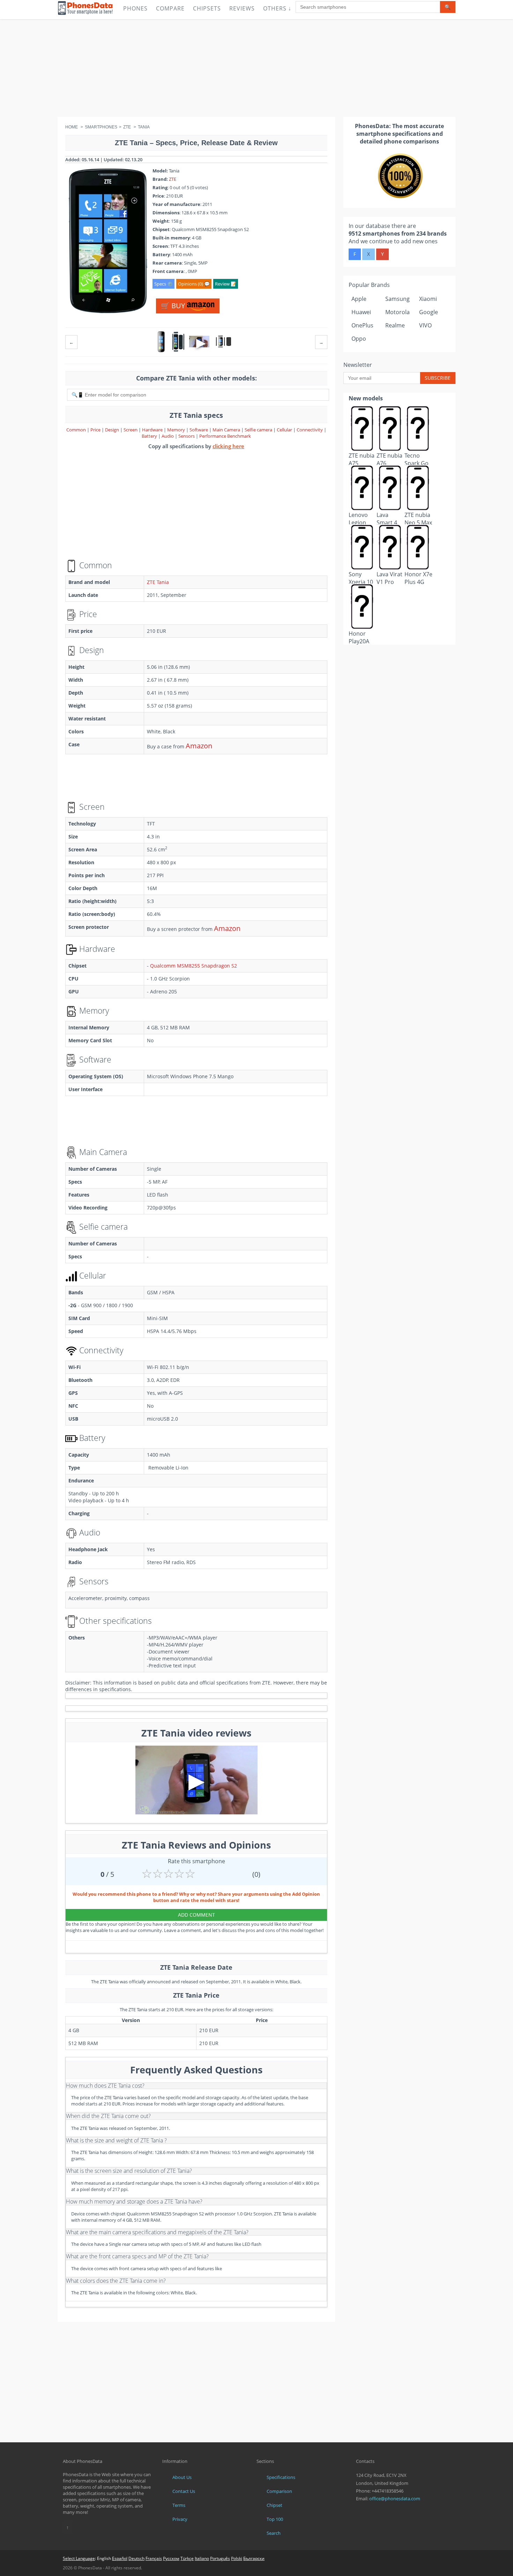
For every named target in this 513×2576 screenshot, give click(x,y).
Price (96, 430)
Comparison (279, 2491)
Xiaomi (428, 299)
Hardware (153, 430)
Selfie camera (258, 430)
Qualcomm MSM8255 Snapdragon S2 (194, 966)
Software (199, 430)
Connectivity (310, 430)
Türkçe (187, 2558)
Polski (237, 2558)
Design (113, 430)
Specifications (281, 2477)
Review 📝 (226, 284)
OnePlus (362, 325)
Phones (135, 8)
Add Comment (196, 1915)
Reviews (242, 8)
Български (254, 2558)
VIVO (425, 325)
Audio (168, 436)
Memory (177, 430)
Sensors (187, 436)
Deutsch (136, 2558)
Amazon (199, 746)
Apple (359, 299)
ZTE (173, 179)
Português (220, 2558)
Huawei (361, 312)
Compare (170, 8)
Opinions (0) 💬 (194, 284)
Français (154, 2558)
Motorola (397, 312)
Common (76, 430)
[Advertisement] (256, 68)
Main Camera (226, 430)
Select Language (79, 2558)
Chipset (274, 2505)
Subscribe (438, 378)
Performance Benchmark (225, 436)
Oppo (359, 339)
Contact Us (184, 2491)
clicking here (228, 446)
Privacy (180, 2519)
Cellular (285, 430)
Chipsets (207, 8)
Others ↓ (277, 8)
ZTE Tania (158, 582)
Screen (131, 430)
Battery (150, 436)
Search (274, 2533)
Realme (395, 325)
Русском (171, 2558)
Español (120, 2558)
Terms (179, 2505)
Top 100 (275, 2519)
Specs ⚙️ (163, 284)
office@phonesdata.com (395, 2499)
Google (429, 312)
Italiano (202, 2558)
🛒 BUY (174, 306)
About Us (182, 2477)
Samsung (397, 299)
